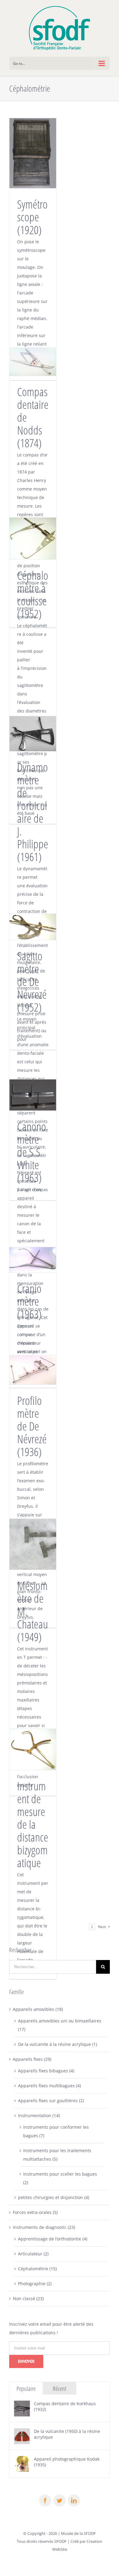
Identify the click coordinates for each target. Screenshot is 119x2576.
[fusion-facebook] (45, 2500)
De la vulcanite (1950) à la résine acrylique (67, 2434)
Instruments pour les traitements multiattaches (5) (57, 2155)
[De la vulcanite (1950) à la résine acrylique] (22, 2432)
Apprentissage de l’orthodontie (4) (53, 2239)
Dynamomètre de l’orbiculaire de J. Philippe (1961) (33, 812)
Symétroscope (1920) (32, 217)
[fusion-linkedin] (74, 2500)
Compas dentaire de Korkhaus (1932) (65, 2406)
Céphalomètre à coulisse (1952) (33, 594)
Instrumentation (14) (39, 2115)
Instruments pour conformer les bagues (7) (56, 2131)
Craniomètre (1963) (29, 1301)
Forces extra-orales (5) (35, 2212)
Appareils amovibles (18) (38, 2009)
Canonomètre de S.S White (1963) (32, 1152)
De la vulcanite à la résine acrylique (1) (58, 2044)
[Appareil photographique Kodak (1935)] (22, 2460)
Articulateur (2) (33, 2254)
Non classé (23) (28, 2298)
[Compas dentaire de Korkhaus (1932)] (22, 2405)
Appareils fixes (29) (32, 2059)
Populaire (26, 2389)
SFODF (60, 2541)
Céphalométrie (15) (37, 2269)
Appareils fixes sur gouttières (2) (51, 2101)
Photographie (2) (35, 2284)
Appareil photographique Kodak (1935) (67, 2462)
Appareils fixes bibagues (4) (46, 2071)
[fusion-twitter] (60, 2500)
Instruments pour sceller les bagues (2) (60, 2178)
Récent (60, 2389)
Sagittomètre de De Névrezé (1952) (32, 981)
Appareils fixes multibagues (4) (49, 2086)
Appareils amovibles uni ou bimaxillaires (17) (60, 2025)
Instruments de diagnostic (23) (44, 2227)
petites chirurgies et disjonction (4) (54, 2197)
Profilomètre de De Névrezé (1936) (32, 1426)
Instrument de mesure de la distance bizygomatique (33, 1824)
